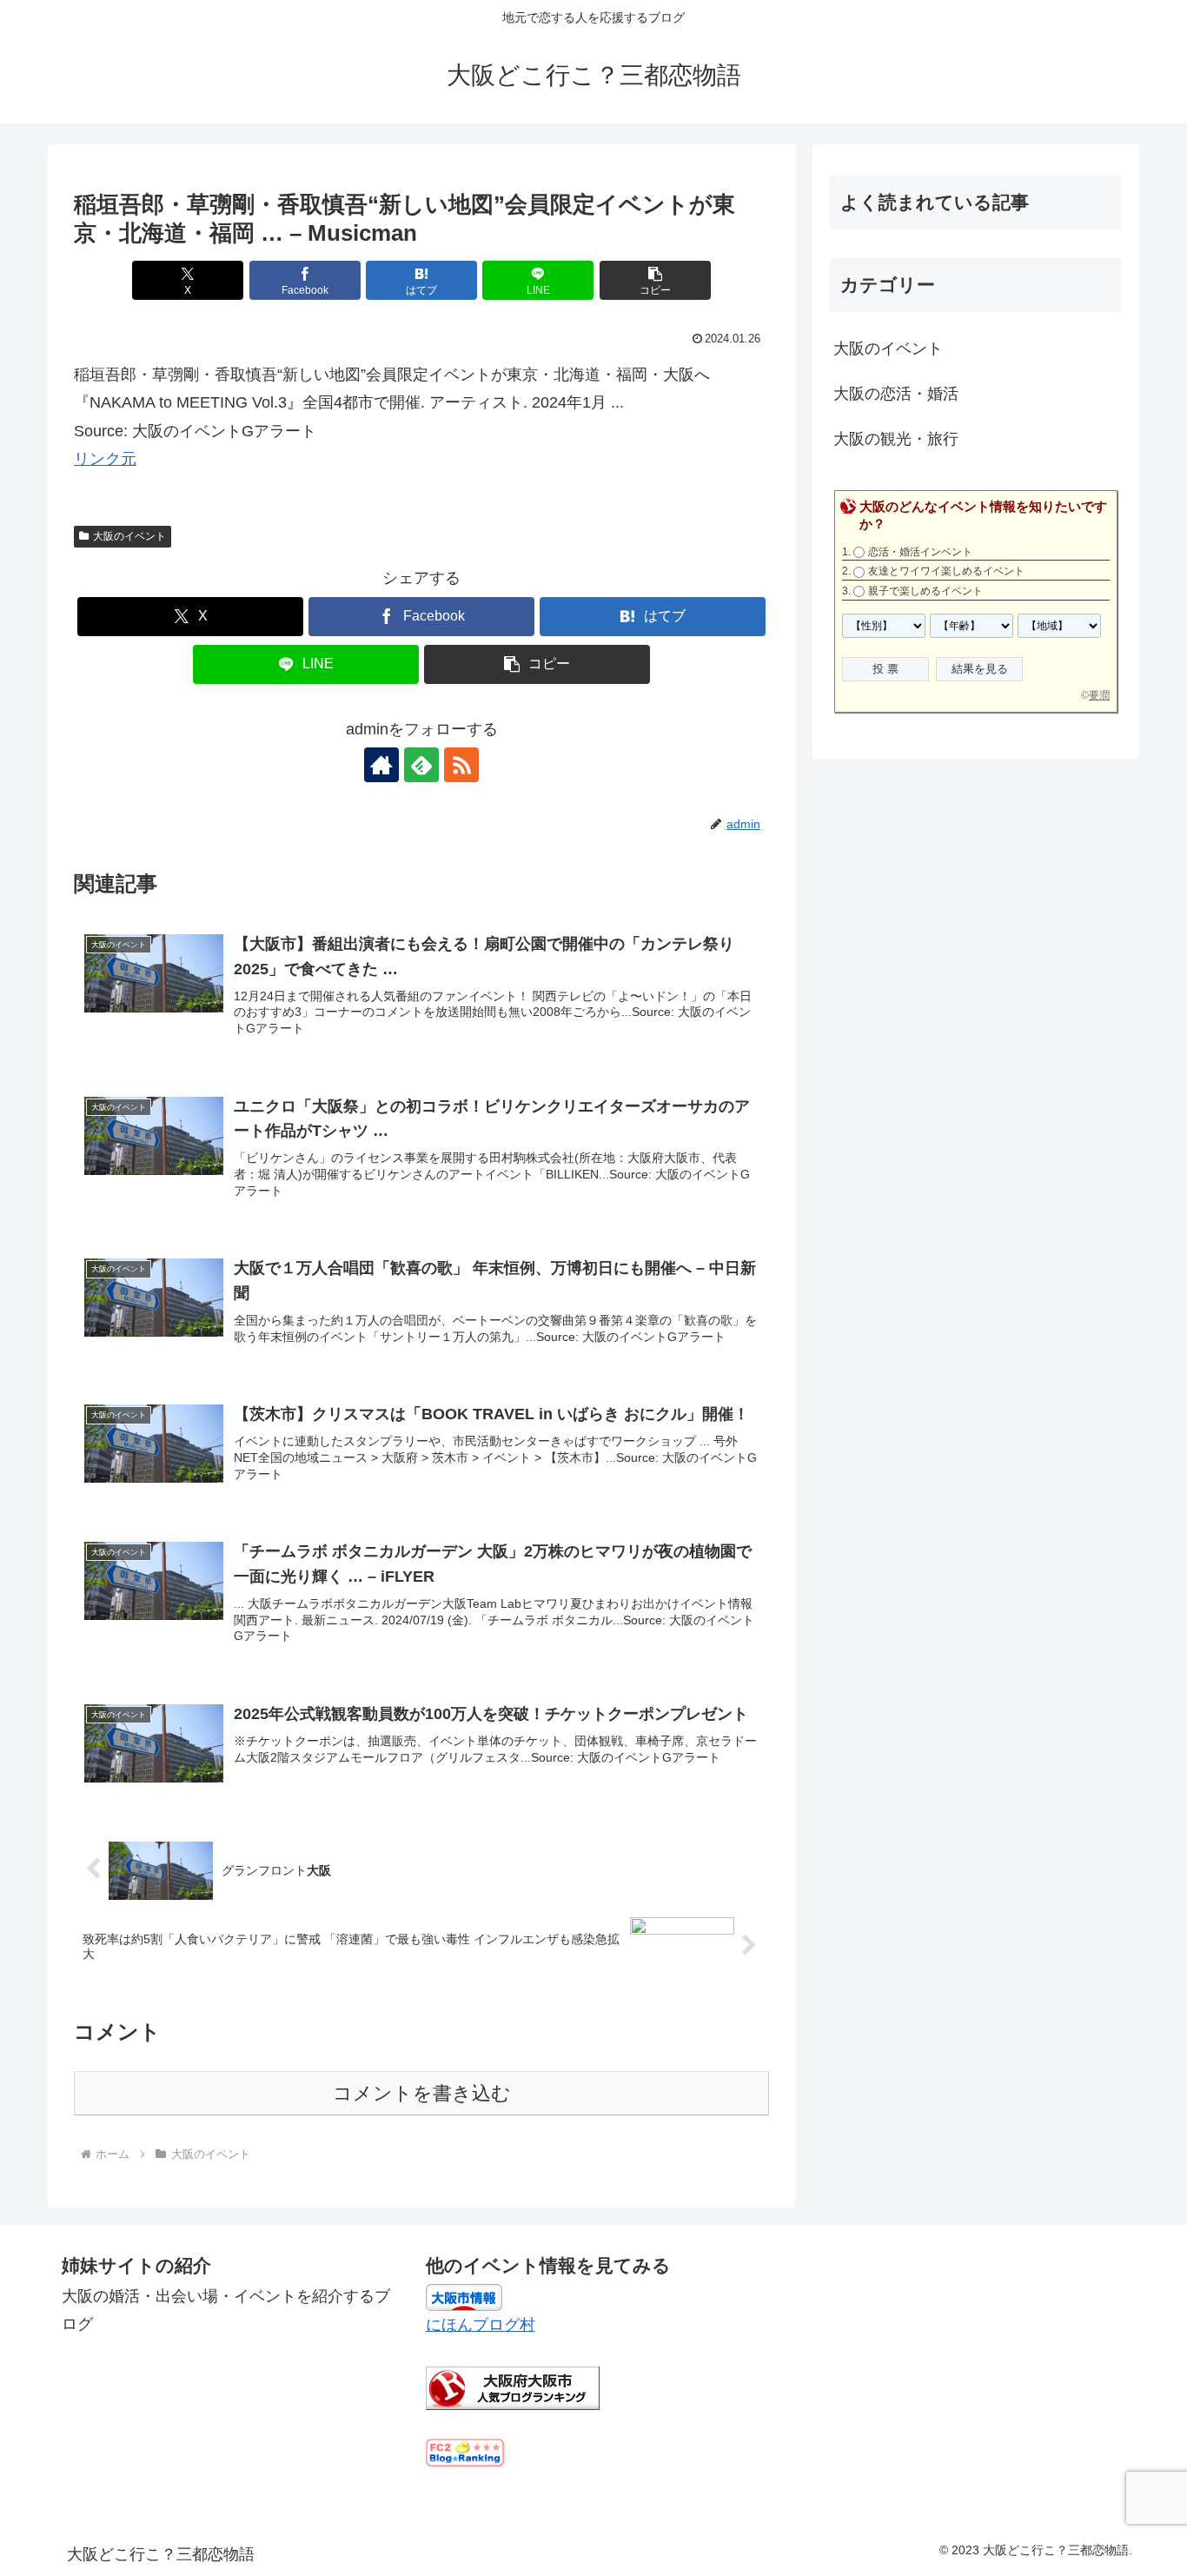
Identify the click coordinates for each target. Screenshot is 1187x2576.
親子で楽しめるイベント (925, 591)
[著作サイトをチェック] (381, 765)
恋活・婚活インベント (920, 552)
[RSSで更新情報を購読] (461, 765)
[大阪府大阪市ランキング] (513, 2387)
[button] (655, 280)
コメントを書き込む (422, 2093)
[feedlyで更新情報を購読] (421, 765)
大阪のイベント (129, 536)
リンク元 (105, 459)
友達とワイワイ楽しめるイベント (946, 571)
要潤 (1099, 695)
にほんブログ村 (481, 2325)
